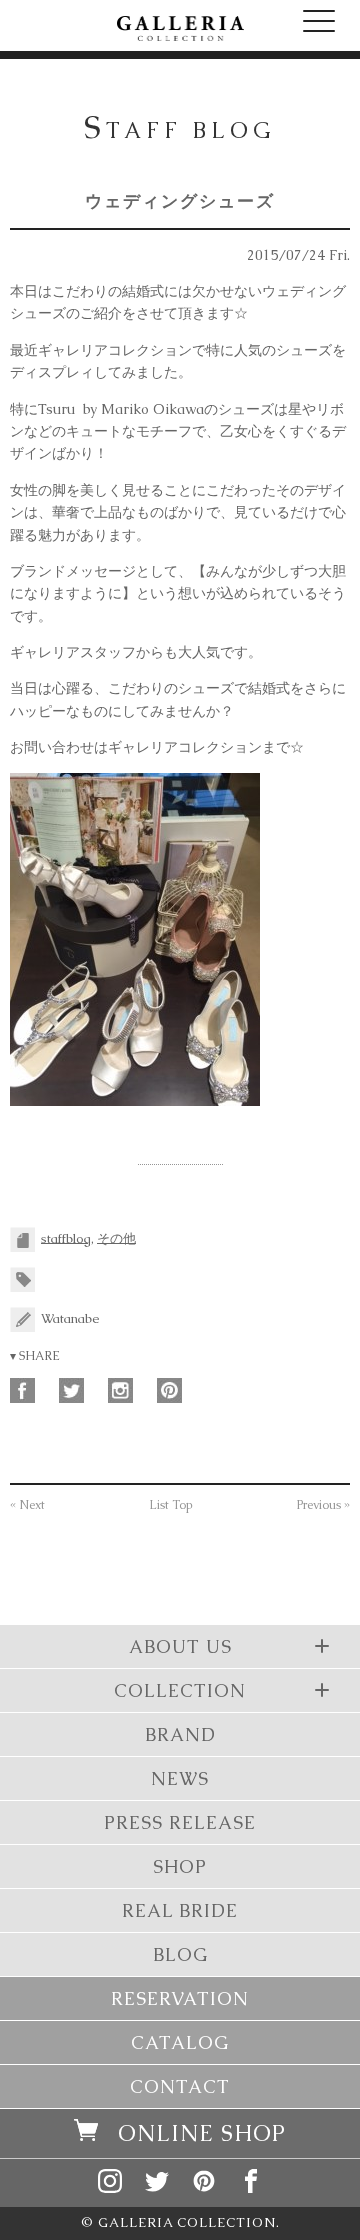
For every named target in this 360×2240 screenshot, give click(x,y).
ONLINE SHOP (202, 2133)
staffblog (66, 1237)
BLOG (180, 1954)
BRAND (180, 1734)
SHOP (180, 1866)
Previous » (323, 1505)
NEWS (180, 1778)
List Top (171, 1505)
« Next (27, 1505)
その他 (116, 1237)
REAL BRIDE (180, 1910)
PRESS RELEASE (180, 1822)
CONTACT (180, 2086)
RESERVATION (180, 1998)
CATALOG (180, 2042)
